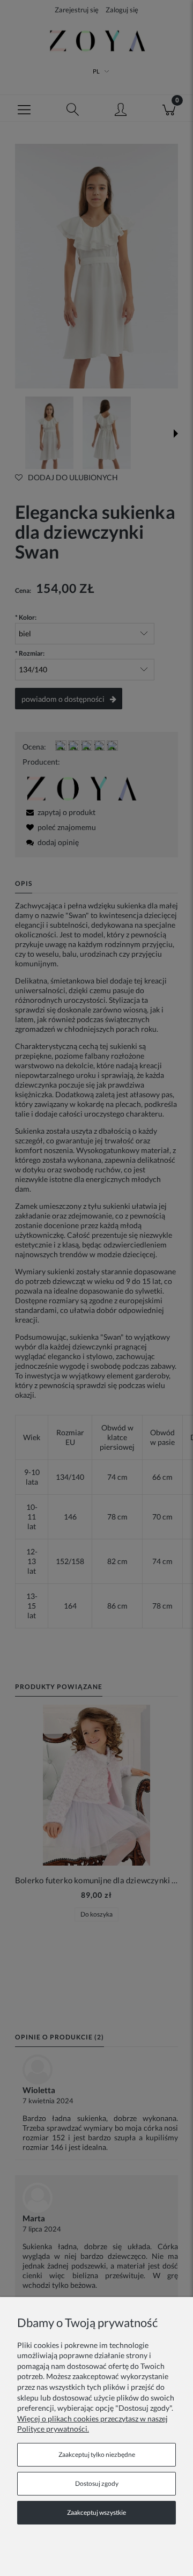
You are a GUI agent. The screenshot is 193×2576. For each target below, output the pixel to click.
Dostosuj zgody (97, 2483)
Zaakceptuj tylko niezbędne (97, 2454)
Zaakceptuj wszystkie (96, 2512)
